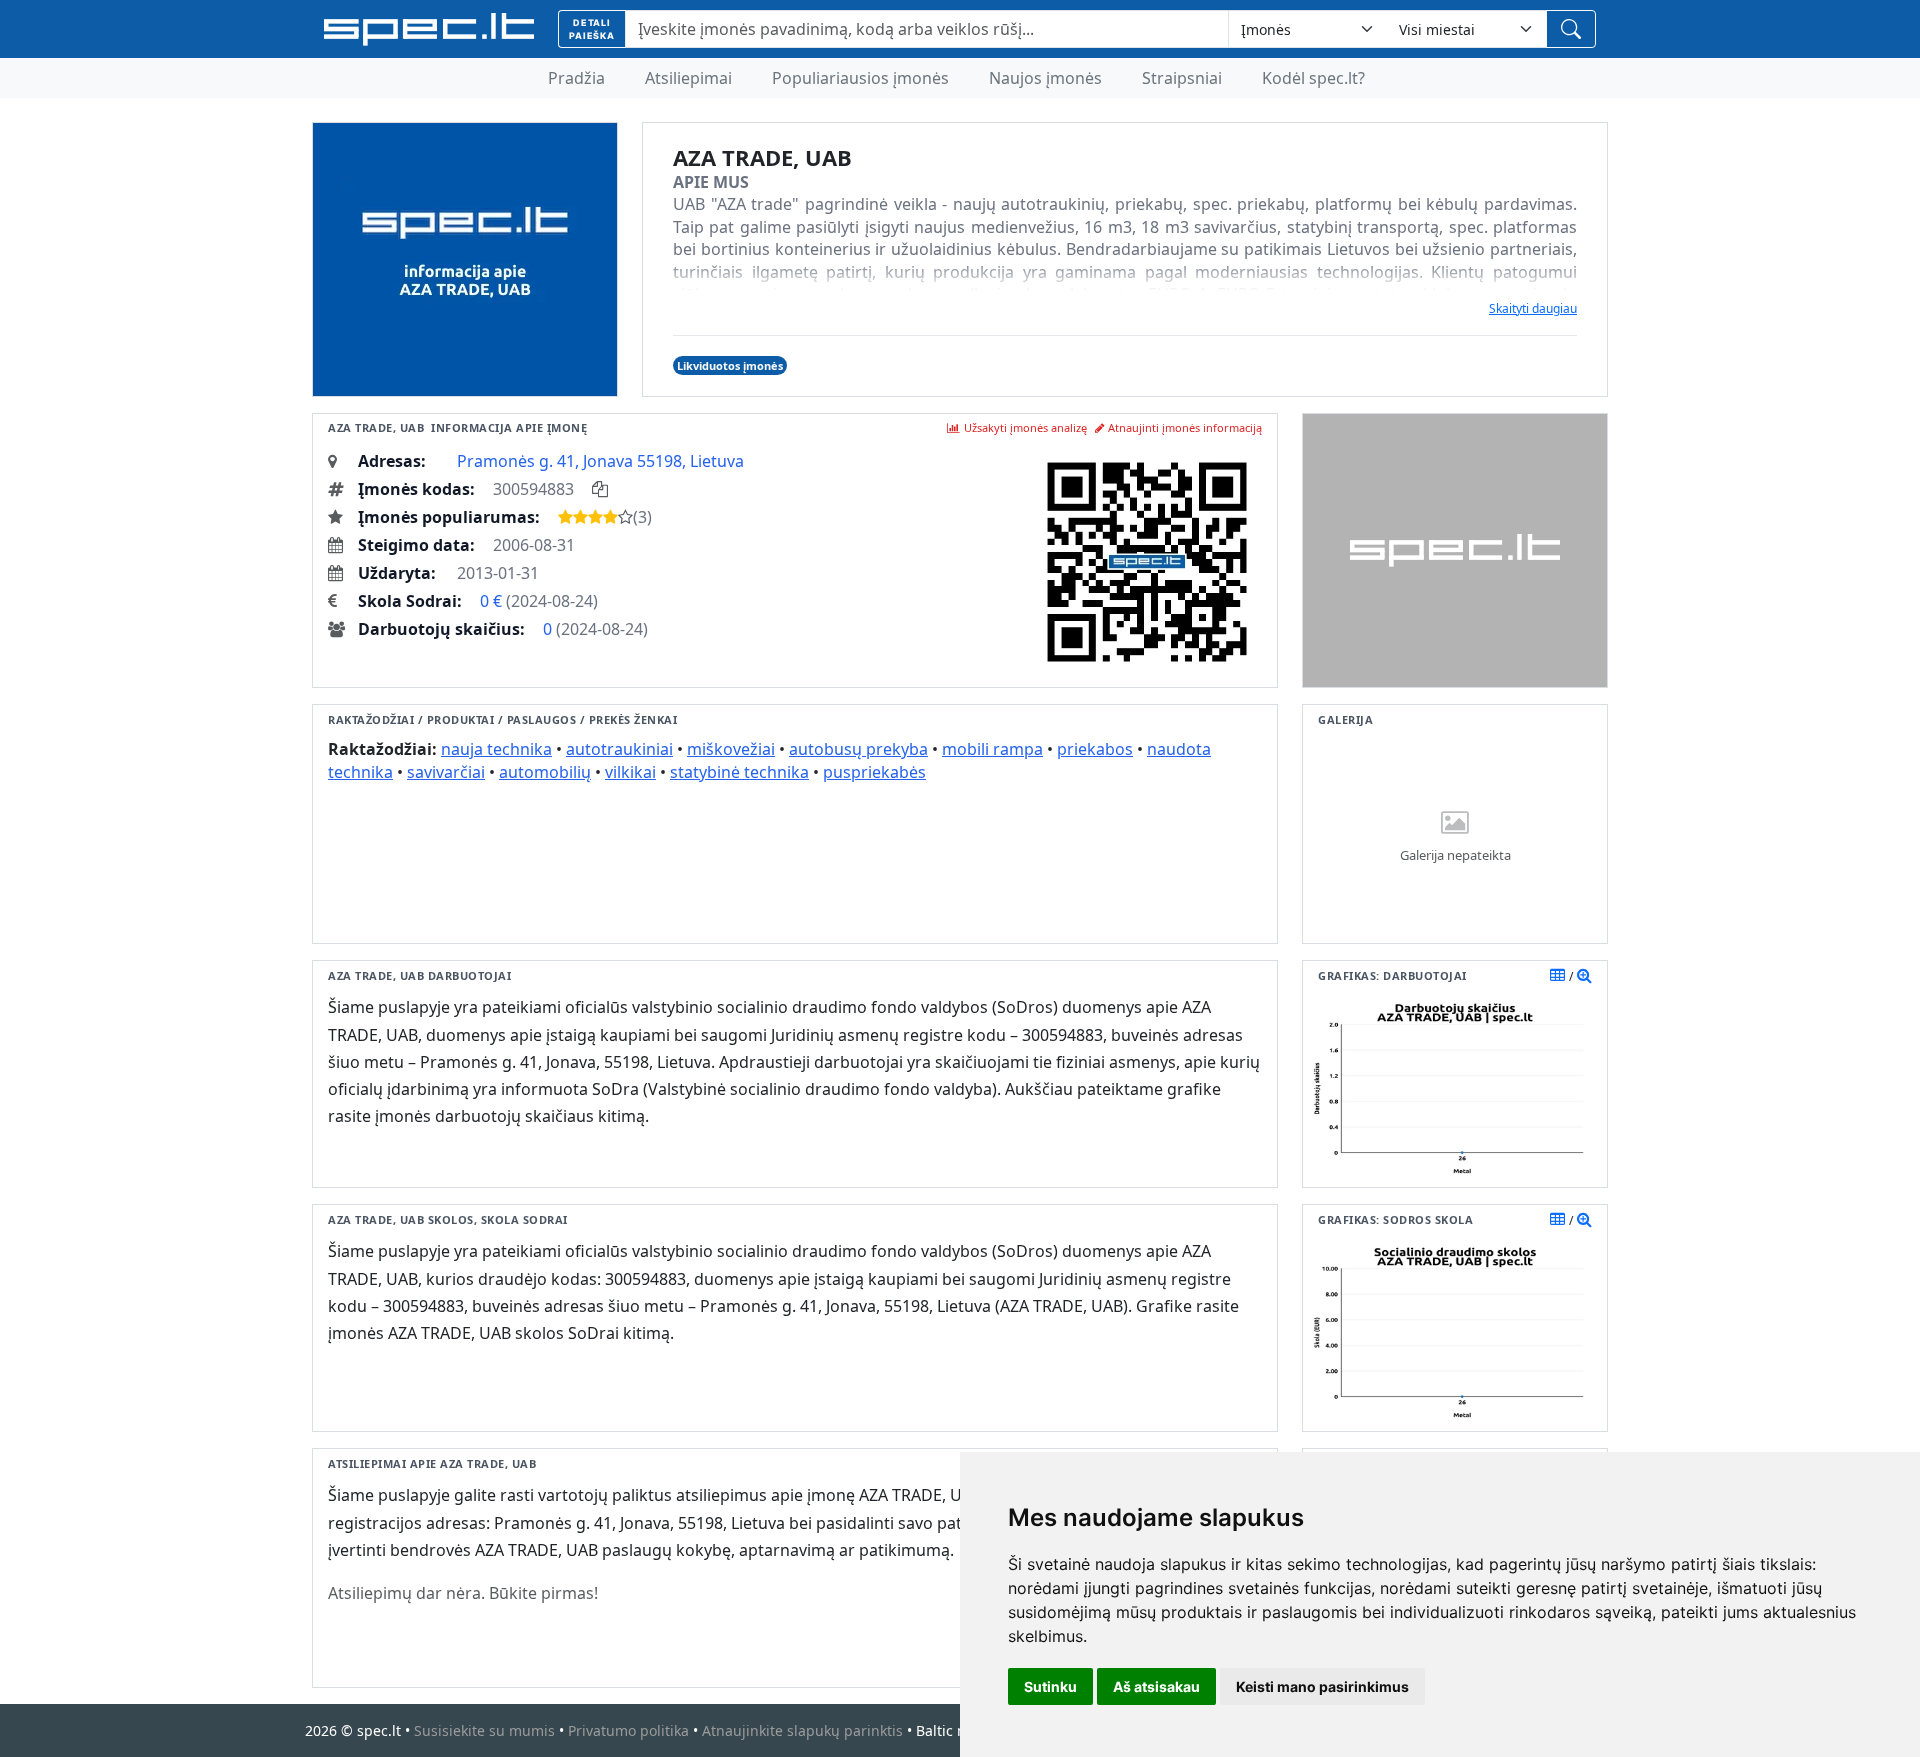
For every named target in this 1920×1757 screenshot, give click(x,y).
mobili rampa (992, 749)
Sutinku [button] (1050, 1686)
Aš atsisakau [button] (1156, 1686)
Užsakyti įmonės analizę (1025, 427)
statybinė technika (739, 772)
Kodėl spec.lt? (1313, 78)
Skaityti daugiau (1533, 308)
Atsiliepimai (688, 78)
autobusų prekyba (858, 749)
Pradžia (576, 78)
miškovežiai (731, 749)
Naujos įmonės (1045, 78)
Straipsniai (1182, 78)
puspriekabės (874, 772)
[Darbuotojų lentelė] (1557, 975)
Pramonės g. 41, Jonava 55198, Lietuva (600, 461)
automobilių (545, 772)
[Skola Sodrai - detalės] (1584, 1219)
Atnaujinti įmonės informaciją (1185, 427)
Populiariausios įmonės (860, 78)
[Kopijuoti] (600, 489)
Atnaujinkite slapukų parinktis (802, 1730)
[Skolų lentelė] (1557, 1219)
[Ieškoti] (1571, 29)
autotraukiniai (619, 749)
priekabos (1095, 749)
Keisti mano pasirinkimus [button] (1322, 1686)
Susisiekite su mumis (484, 1730)
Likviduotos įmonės (730, 365)
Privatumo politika (628, 1730)
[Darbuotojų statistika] (1584, 975)
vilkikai (630, 772)
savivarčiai (446, 772)
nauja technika (496, 749)
